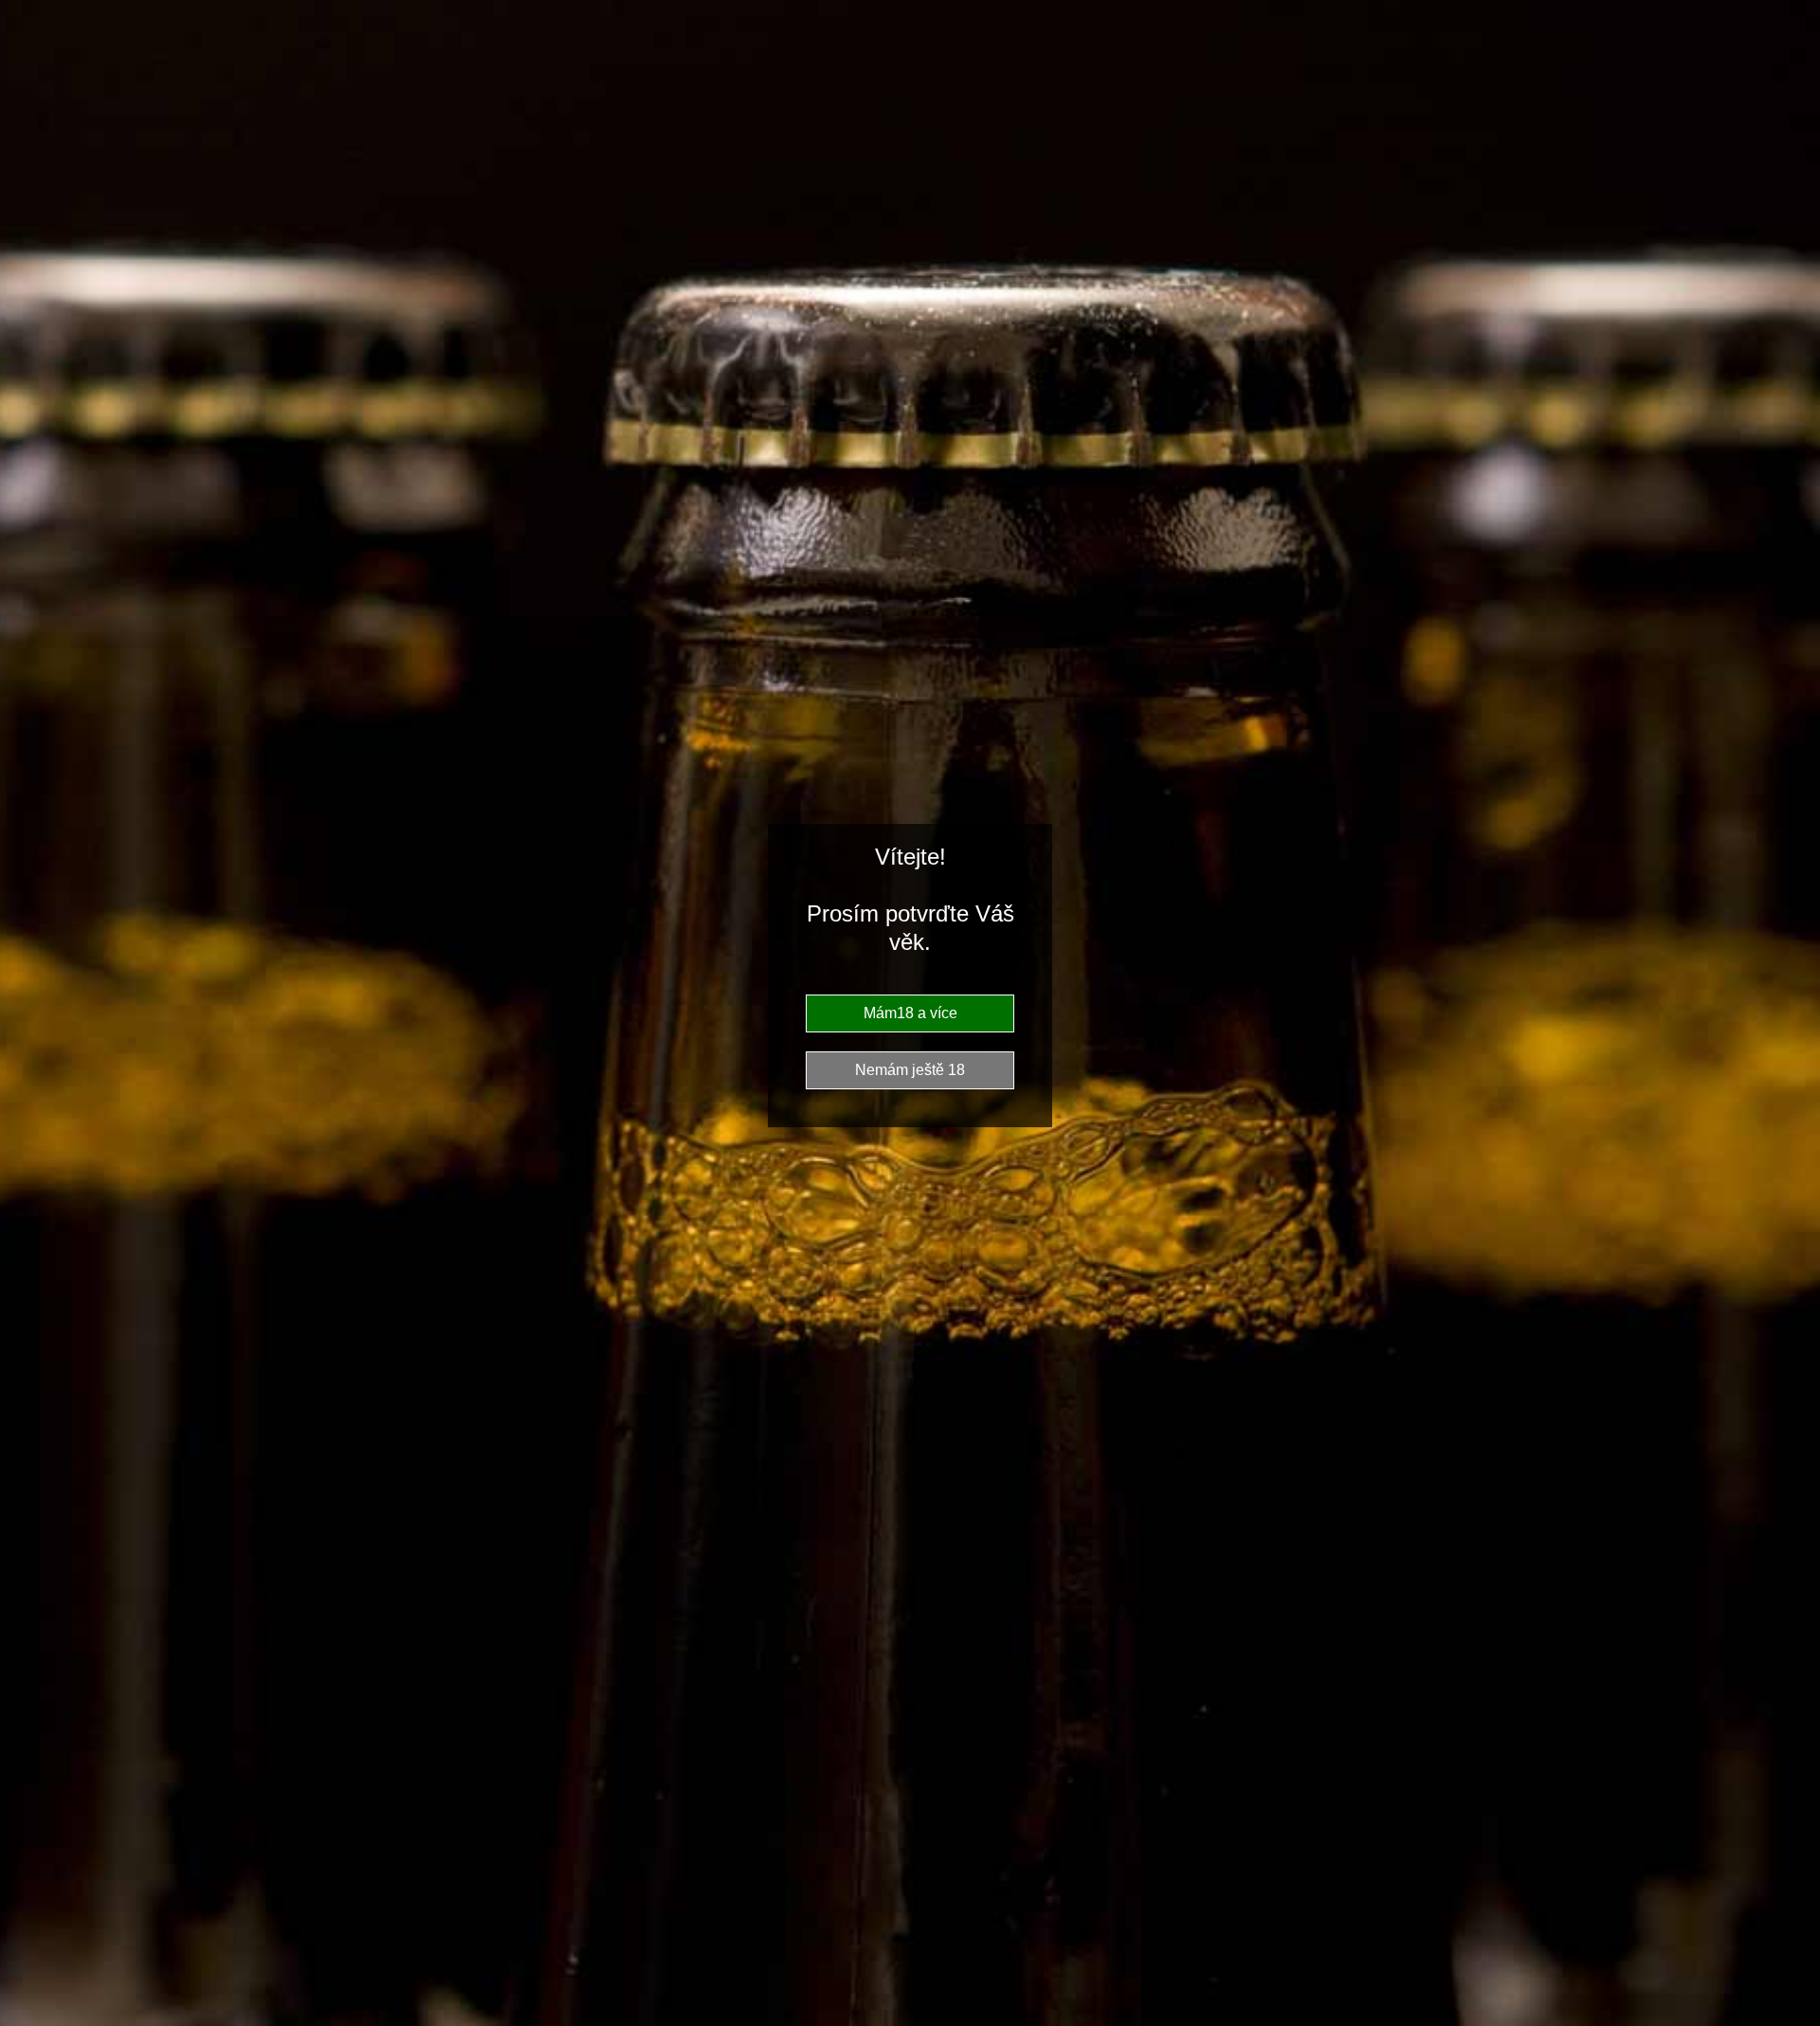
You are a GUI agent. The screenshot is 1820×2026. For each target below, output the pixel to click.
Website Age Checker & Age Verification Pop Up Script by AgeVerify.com (1797, 2003)
